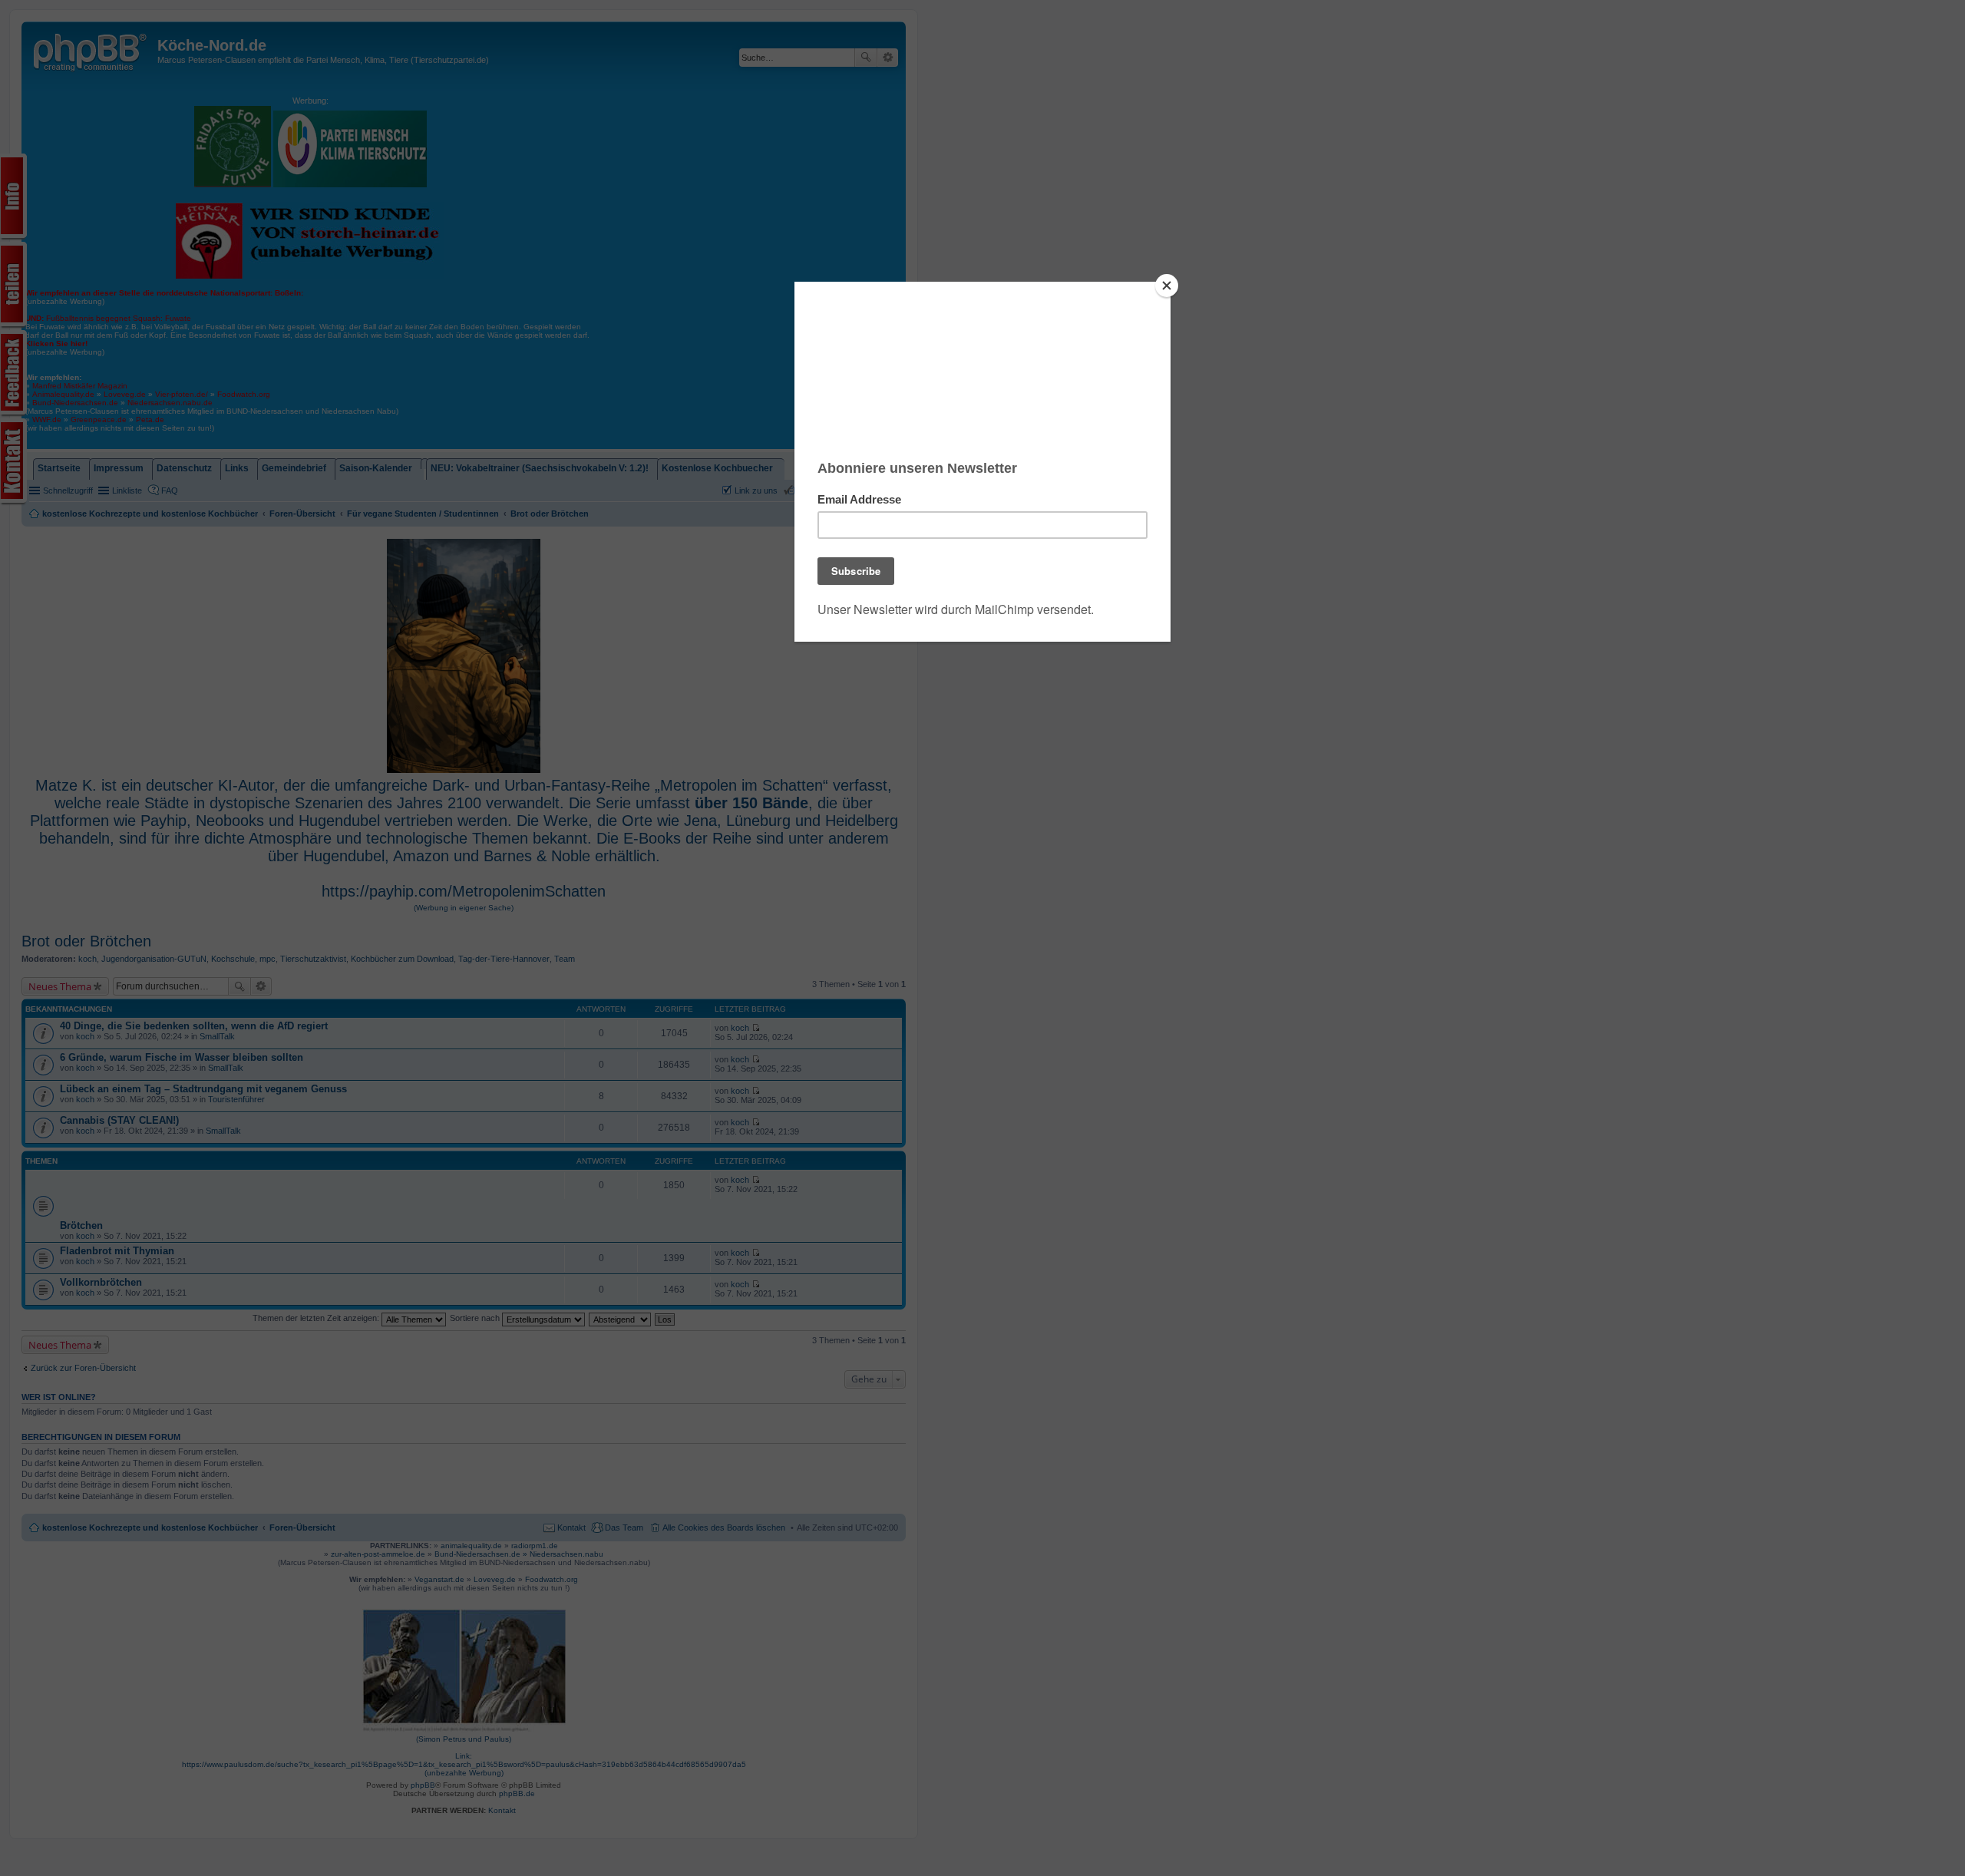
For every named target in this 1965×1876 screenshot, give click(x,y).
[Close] (1167, 286)
